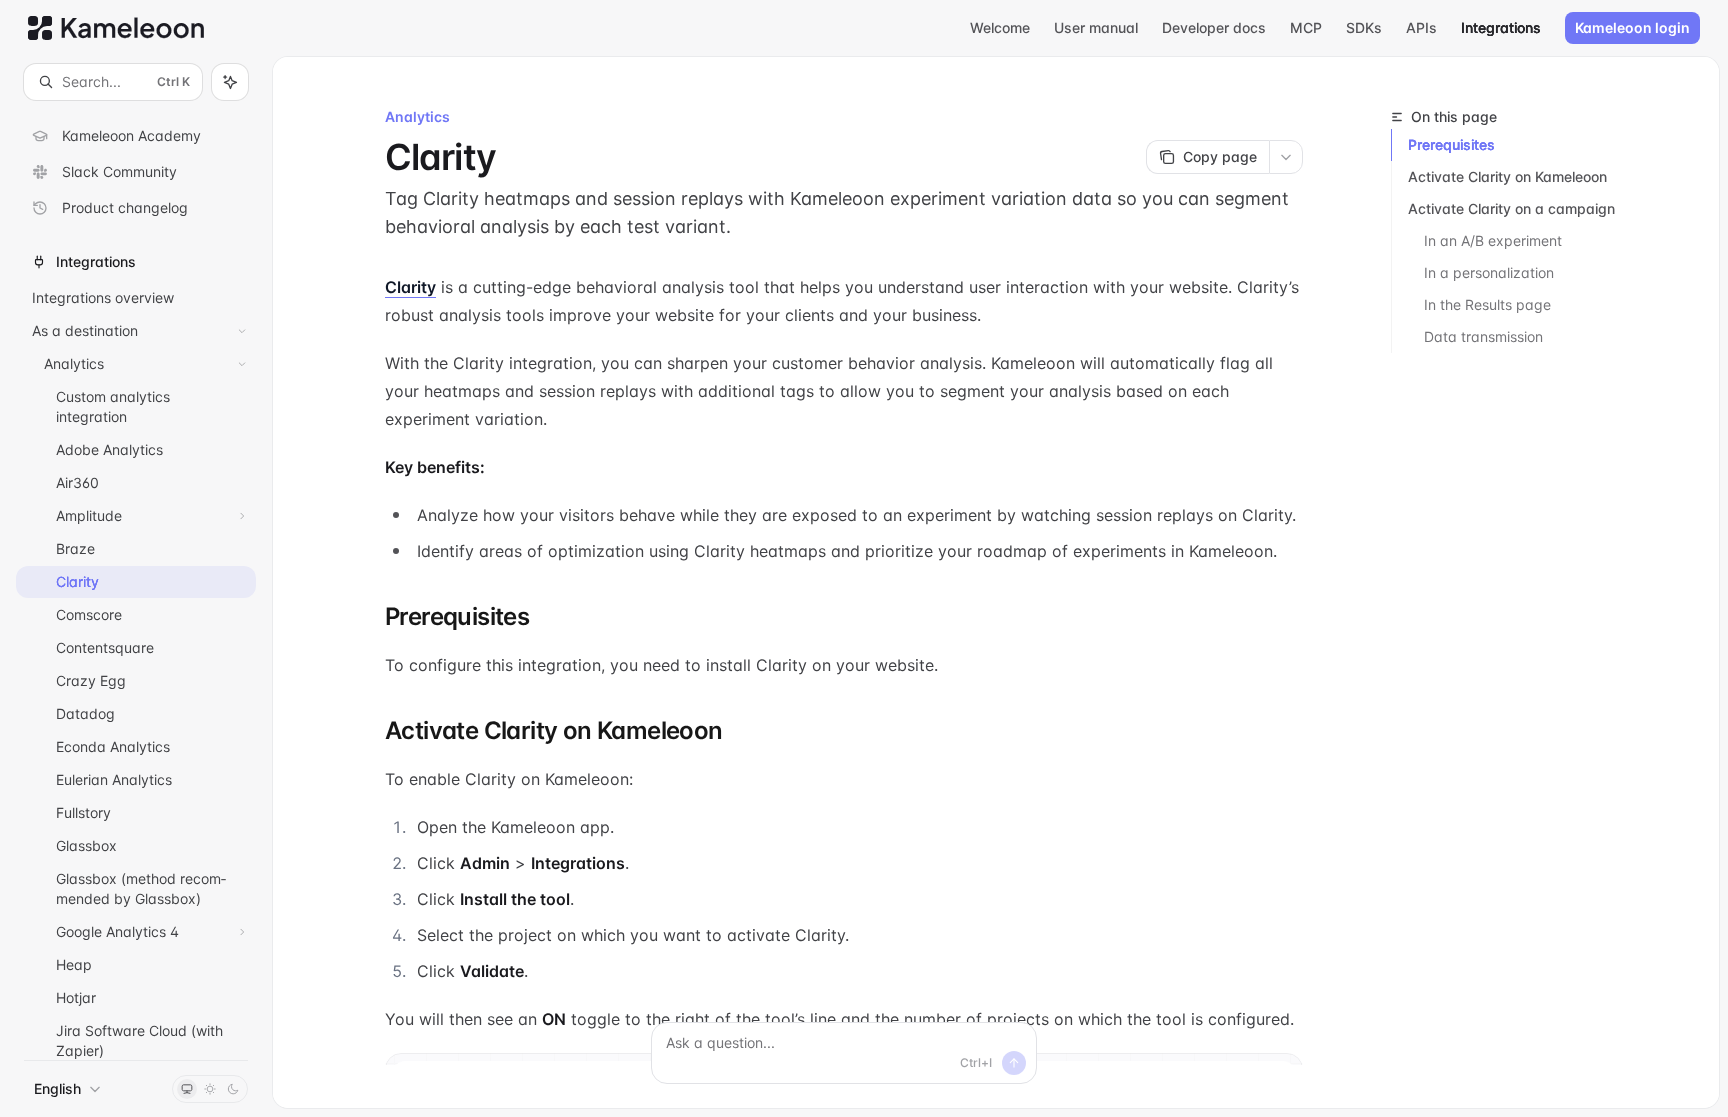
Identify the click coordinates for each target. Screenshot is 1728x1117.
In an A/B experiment (1493, 240)
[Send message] (1014, 1063)
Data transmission (1483, 336)
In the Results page (1487, 304)
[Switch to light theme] (210, 1089)
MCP (1306, 27)
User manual (1096, 27)
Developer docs (1214, 27)
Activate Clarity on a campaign (1511, 208)
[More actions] (1286, 157)
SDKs (1364, 27)
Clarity (410, 287)
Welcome (1000, 27)
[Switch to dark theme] (233, 1089)
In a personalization (1489, 272)
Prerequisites (1451, 144)
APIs (1421, 27)
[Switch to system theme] (187, 1089)
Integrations (1501, 27)
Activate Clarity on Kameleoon (1507, 176)
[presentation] (136, 580)
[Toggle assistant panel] (230, 82)
